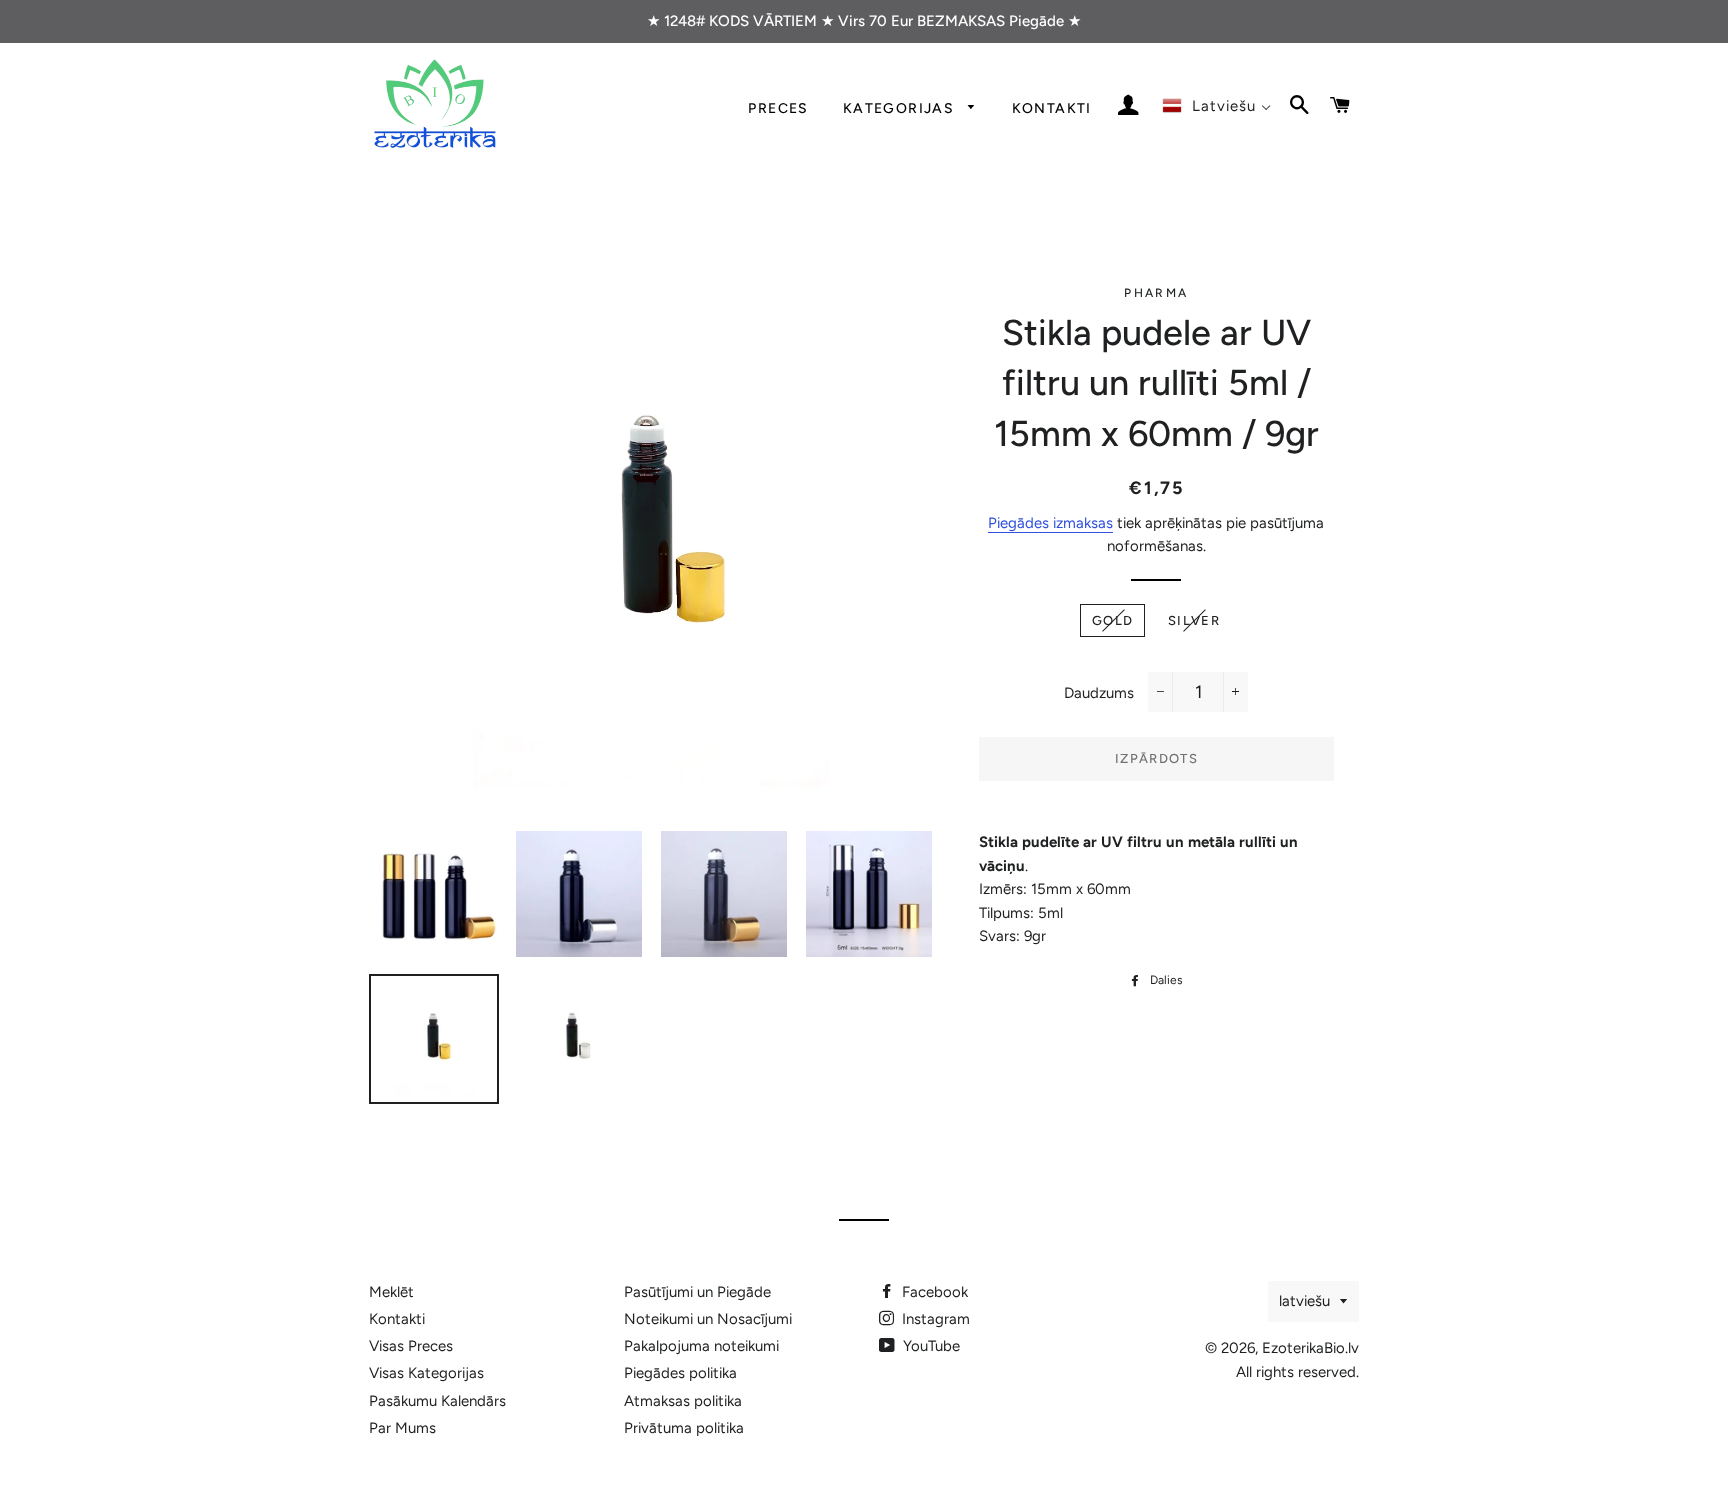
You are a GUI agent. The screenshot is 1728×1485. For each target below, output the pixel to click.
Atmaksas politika (683, 1401)
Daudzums (1099, 693)
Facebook (933, 1292)
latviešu (1304, 1301)
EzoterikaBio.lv (1310, 1348)
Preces (778, 108)
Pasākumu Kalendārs (437, 1401)
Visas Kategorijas (426, 1373)
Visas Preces (411, 1346)
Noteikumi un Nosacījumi (708, 1319)
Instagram (934, 1319)
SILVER (1194, 620)
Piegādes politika (680, 1373)
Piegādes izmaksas (1050, 523)
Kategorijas (901, 108)
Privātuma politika (684, 1428)
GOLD (1112, 620)
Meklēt (391, 1292)
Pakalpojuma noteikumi (701, 1346)
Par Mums (402, 1428)
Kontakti (1052, 108)
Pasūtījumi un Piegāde (697, 1292)
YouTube (929, 1346)
